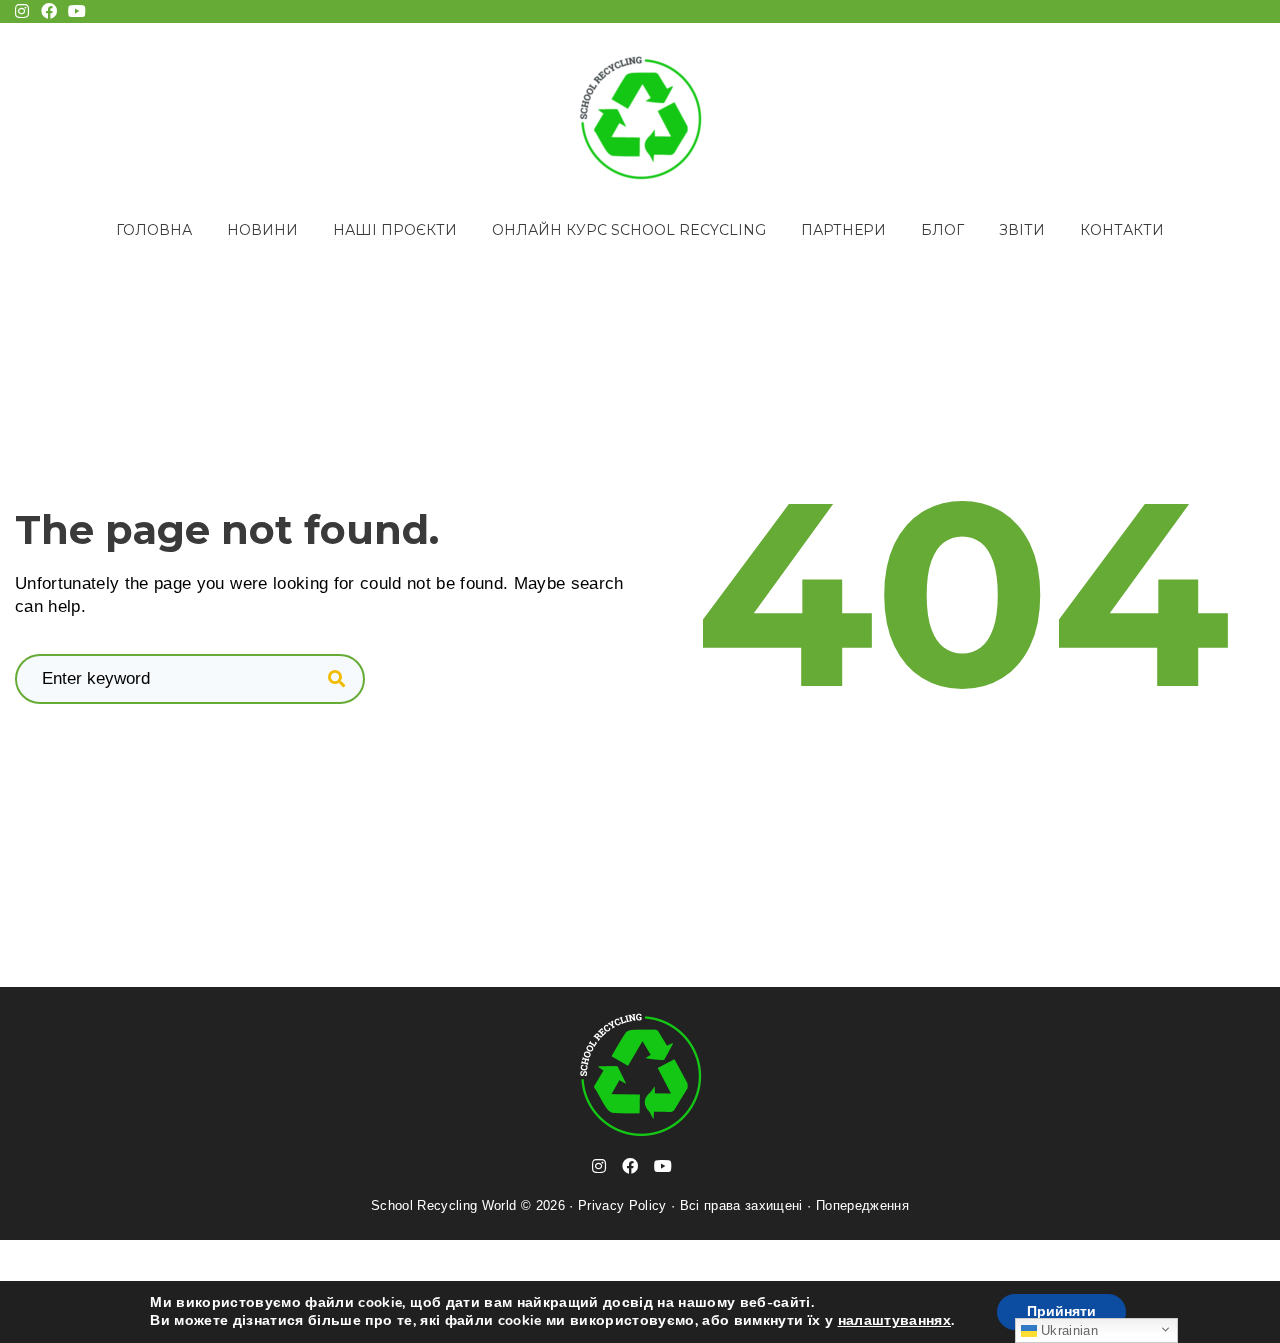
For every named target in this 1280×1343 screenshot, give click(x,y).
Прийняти (1061, 1311)
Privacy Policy (622, 1205)
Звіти (1022, 230)
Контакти (1122, 230)
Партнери (843, 230)
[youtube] (663, 1166)
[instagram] (599, 1166)
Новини (262, 230)
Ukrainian (1067, 1330)
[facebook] (630, 1166)
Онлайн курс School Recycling (629, 230)
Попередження (862, 1205)
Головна (154, 230)
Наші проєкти (395, 230)
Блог (942, 230)
